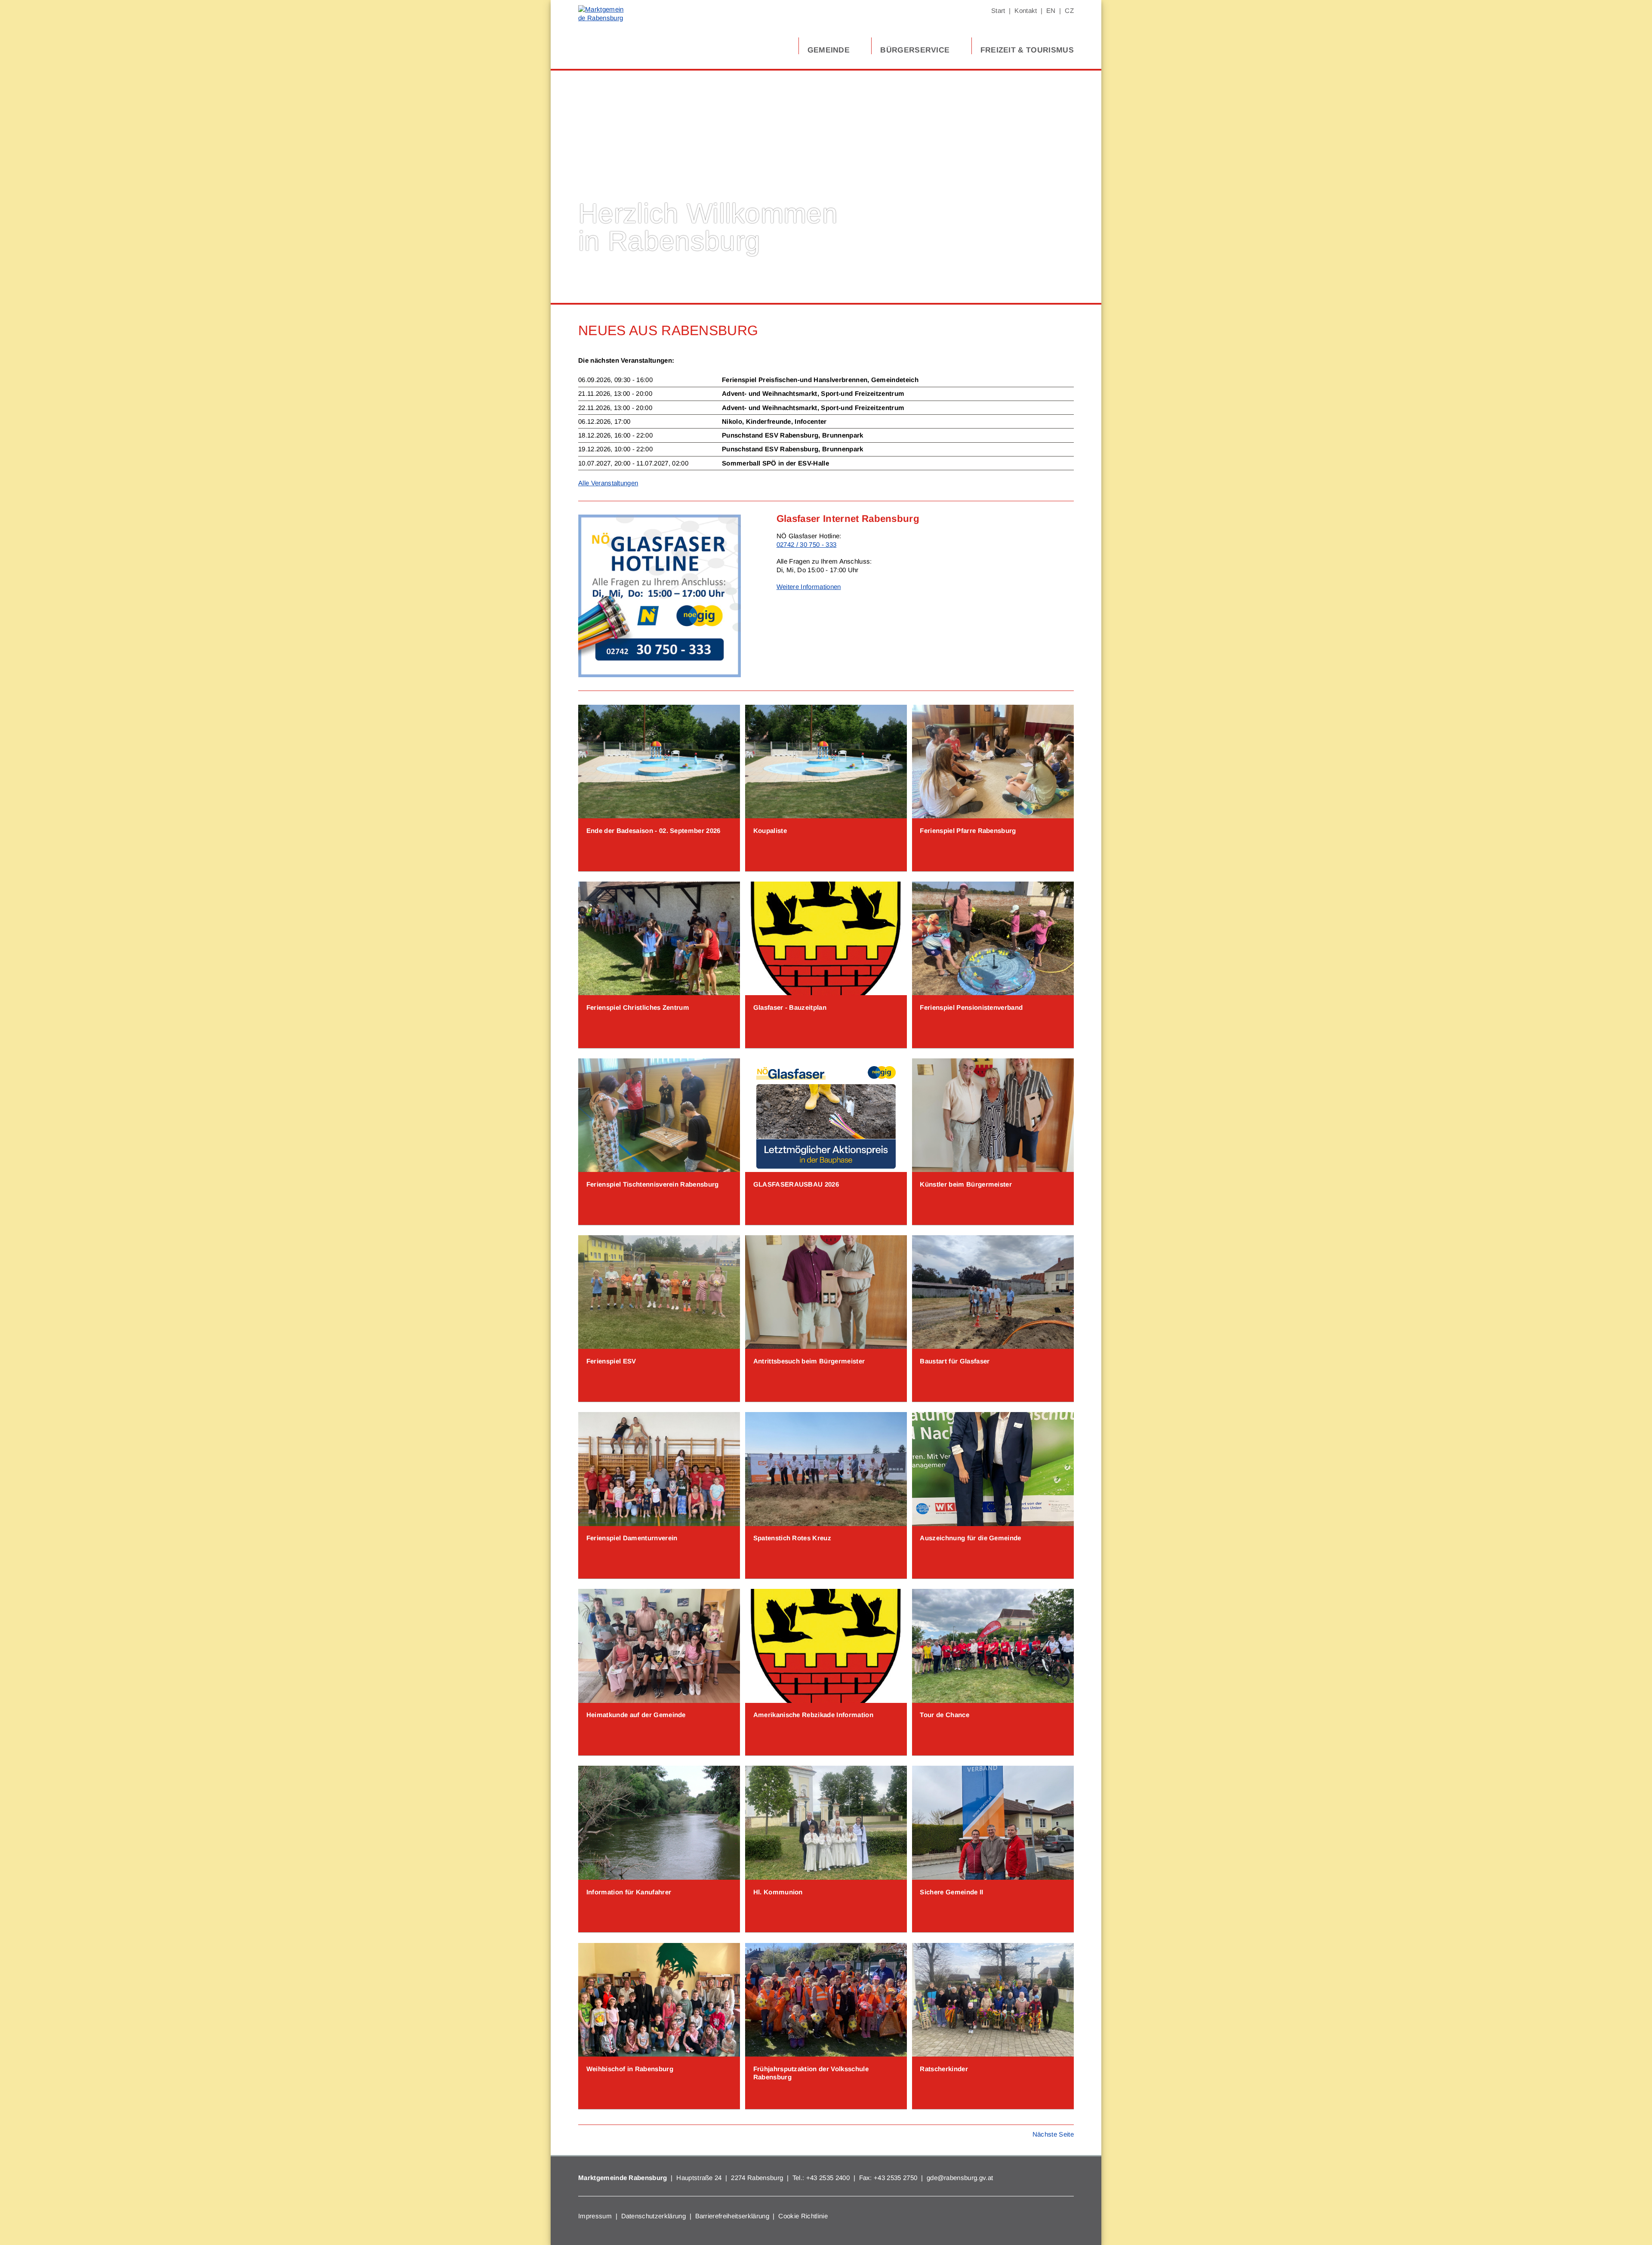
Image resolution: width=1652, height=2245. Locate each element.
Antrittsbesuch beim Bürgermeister (809, 1361)
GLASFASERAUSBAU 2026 (796, 1184)
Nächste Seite (1053, 2134)
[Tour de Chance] (993, 1646)
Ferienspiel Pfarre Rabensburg (968, 831)
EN (1051, 11)
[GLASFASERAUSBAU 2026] (826, 1115)
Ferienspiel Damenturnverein (632, 1538)
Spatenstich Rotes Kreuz (792, 1538)
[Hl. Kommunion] (826, 1823)
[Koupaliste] (826, 762)
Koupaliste (770, 831)
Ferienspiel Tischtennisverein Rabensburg (653, 1184)
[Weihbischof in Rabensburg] (659, 2000)
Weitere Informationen (809, 587)
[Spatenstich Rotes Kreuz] (826, 1469)
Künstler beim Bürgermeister (966, 1184)
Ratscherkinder (944, 2069)
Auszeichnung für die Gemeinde (970, 1538)
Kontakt (1026, 11)
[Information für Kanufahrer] (659, 1823)
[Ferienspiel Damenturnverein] (659, 1469)
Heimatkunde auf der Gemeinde (636, 1715)
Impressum (595, 2216)
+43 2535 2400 (828, 2178)
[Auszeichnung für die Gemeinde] (993, 1469)
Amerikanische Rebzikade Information (813, 1715)
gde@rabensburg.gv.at (960, 2178)
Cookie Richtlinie (803, 2216)
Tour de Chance (944, 1715)
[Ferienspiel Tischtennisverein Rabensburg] (659, 1115)
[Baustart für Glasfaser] (993, 1292)
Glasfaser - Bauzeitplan (790, 1007)
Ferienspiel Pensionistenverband (971, 1007)
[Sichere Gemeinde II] (993, 1823)
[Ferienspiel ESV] (659, 1292)
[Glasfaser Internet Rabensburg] (660, 675)
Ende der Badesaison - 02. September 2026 (653, 831)
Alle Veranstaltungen (608, 483)
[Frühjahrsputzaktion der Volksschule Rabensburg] (826, 2000)
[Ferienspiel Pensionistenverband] (993, 938)
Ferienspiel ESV (611, 1361)
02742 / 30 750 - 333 (806, 544)
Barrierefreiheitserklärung (732, 2216)
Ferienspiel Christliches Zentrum (638, 1007)
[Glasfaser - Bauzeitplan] (826, 938)
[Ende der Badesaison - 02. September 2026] (659, 762)
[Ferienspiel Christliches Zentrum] (659, 938)
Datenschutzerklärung (653, 2216)
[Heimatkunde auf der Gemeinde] (659, 1646)
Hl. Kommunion (778, 1892)
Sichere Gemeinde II (951, 1892)
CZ (1069, 11)
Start (998, 11)
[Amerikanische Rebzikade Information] (826, 1646)
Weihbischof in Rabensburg (630, 2069)
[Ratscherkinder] (993, 2000)
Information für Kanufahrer (629, 1892)
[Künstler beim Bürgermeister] (993, 1115)
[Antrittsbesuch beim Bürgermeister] (826, 1292)
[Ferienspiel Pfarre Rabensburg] (993, 762)
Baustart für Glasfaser (955, 1361)
